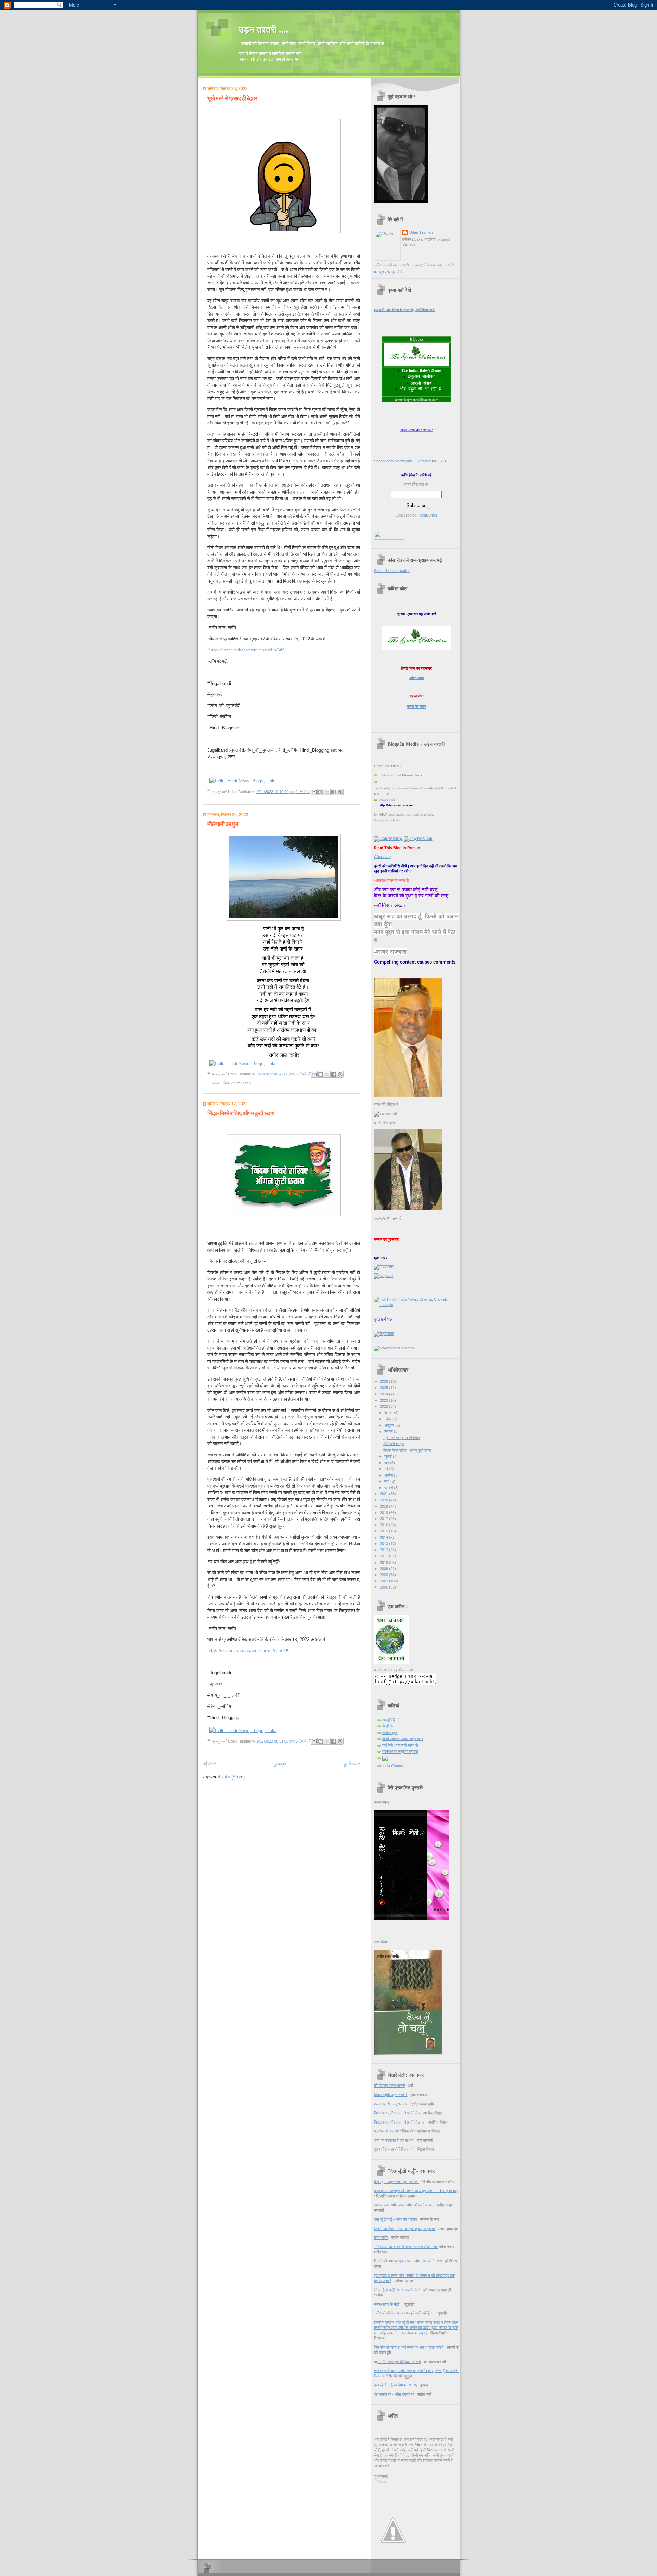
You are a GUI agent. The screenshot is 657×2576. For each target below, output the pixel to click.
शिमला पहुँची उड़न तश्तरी (391, 2095)
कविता (225, 1083)
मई (387, 1469)
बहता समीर (381, 2237)
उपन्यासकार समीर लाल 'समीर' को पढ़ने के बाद (404, 2205)
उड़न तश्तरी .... (263, 30)
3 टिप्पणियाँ (303, 1074)
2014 (384, 1538)
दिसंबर (389, 1413)
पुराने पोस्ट (352, 1764)
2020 (384, 1500)
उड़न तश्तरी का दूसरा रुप (391, 2104)
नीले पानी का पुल (223, 824)
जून (387, 1463)
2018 (384, 1513)
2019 (384, 1506)
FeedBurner (427, 515)
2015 (384, 1531)
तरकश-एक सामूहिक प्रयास (400, 1751)
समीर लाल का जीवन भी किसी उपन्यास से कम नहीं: (406, 2247)
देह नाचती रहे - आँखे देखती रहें (394, 2394)
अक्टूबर (390, 1425)
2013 (384, 1544)
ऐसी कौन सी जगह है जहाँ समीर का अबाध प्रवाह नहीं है (409, 2347)
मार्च (387, 1481)
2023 (384, 1400)
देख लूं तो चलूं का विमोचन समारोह (396, 2385)
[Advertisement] (283, 1793)
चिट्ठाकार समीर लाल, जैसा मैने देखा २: (400, 2122)
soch (247, 1083)
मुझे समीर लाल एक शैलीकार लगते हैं (397, 2362)
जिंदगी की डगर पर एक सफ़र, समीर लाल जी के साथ (408, 2261)
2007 (384, 1581)
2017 (384, 1519)
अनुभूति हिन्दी (391, 1720)
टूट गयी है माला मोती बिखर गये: (394, 2149)
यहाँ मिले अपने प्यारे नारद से (400, 1745)
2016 (384, 1525)
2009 (384, 1569)
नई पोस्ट (209, 1764)
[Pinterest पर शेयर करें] (340, 792)
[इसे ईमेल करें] (314, 792)
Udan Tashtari (421, 232)
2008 (384, 1575)
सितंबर (389, 1431)
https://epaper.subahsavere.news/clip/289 (248, 1651)
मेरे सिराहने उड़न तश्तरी (389, 2086)
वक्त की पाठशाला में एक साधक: (394, 2140)
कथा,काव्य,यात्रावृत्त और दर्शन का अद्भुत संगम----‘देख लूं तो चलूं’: (417, 2191)
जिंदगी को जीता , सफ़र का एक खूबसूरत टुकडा (405, 2229)
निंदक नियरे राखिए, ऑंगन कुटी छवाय (241, 1114)
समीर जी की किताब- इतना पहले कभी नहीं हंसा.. (404, 2313)
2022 (384, 1406)
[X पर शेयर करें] (327, 792)
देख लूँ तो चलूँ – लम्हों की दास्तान (396, 2219)
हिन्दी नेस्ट (389, 1726)
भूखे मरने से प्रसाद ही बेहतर (232, 98)
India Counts (393, 1766)
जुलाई (389, 1456)
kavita (236, 1083)
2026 (384, 1381)
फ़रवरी (389, 1488)
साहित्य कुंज (390, 1733)
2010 (384, 1563)
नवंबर (388, 1419)
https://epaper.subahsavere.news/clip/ (247, 650)
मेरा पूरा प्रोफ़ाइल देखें (388, 272)
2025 (384, 1388)
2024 (384, 1394)
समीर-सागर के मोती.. (388, 2304)
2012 (384, 1550)
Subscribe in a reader (392, 571)
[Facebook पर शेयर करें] (334, 792)
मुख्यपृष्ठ (280, 1764)
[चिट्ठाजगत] (384, 1266)
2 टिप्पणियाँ (303, 792)
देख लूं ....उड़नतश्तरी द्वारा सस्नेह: (397, 2182)
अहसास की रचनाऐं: (387, 2131)
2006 (384, 1587)
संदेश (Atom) (233, 1777)
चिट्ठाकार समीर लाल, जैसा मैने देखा (398, 2113)
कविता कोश (417, 678)
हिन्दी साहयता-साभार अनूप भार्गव (403, 1739)
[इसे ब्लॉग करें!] (321, 792)
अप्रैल (389, 1475)
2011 (384, 1556)
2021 (384, 1494)
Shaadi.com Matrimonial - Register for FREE (411, 461)
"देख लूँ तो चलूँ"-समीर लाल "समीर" (397, 2290)
